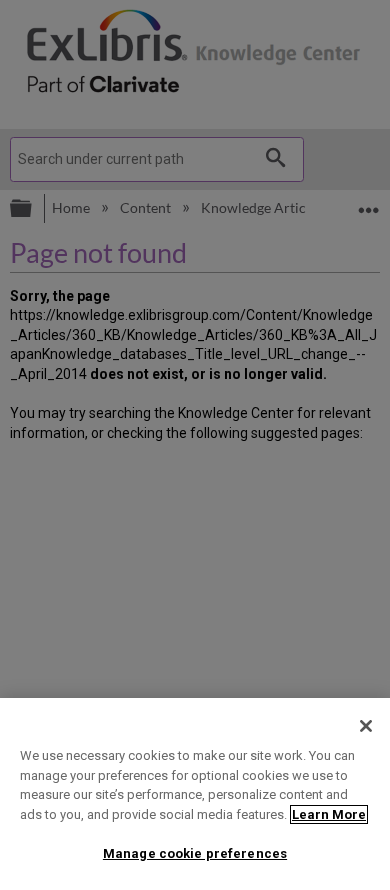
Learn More (329, 814)
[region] (195, 794)
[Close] (366, 726)
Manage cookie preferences (195, 853)
